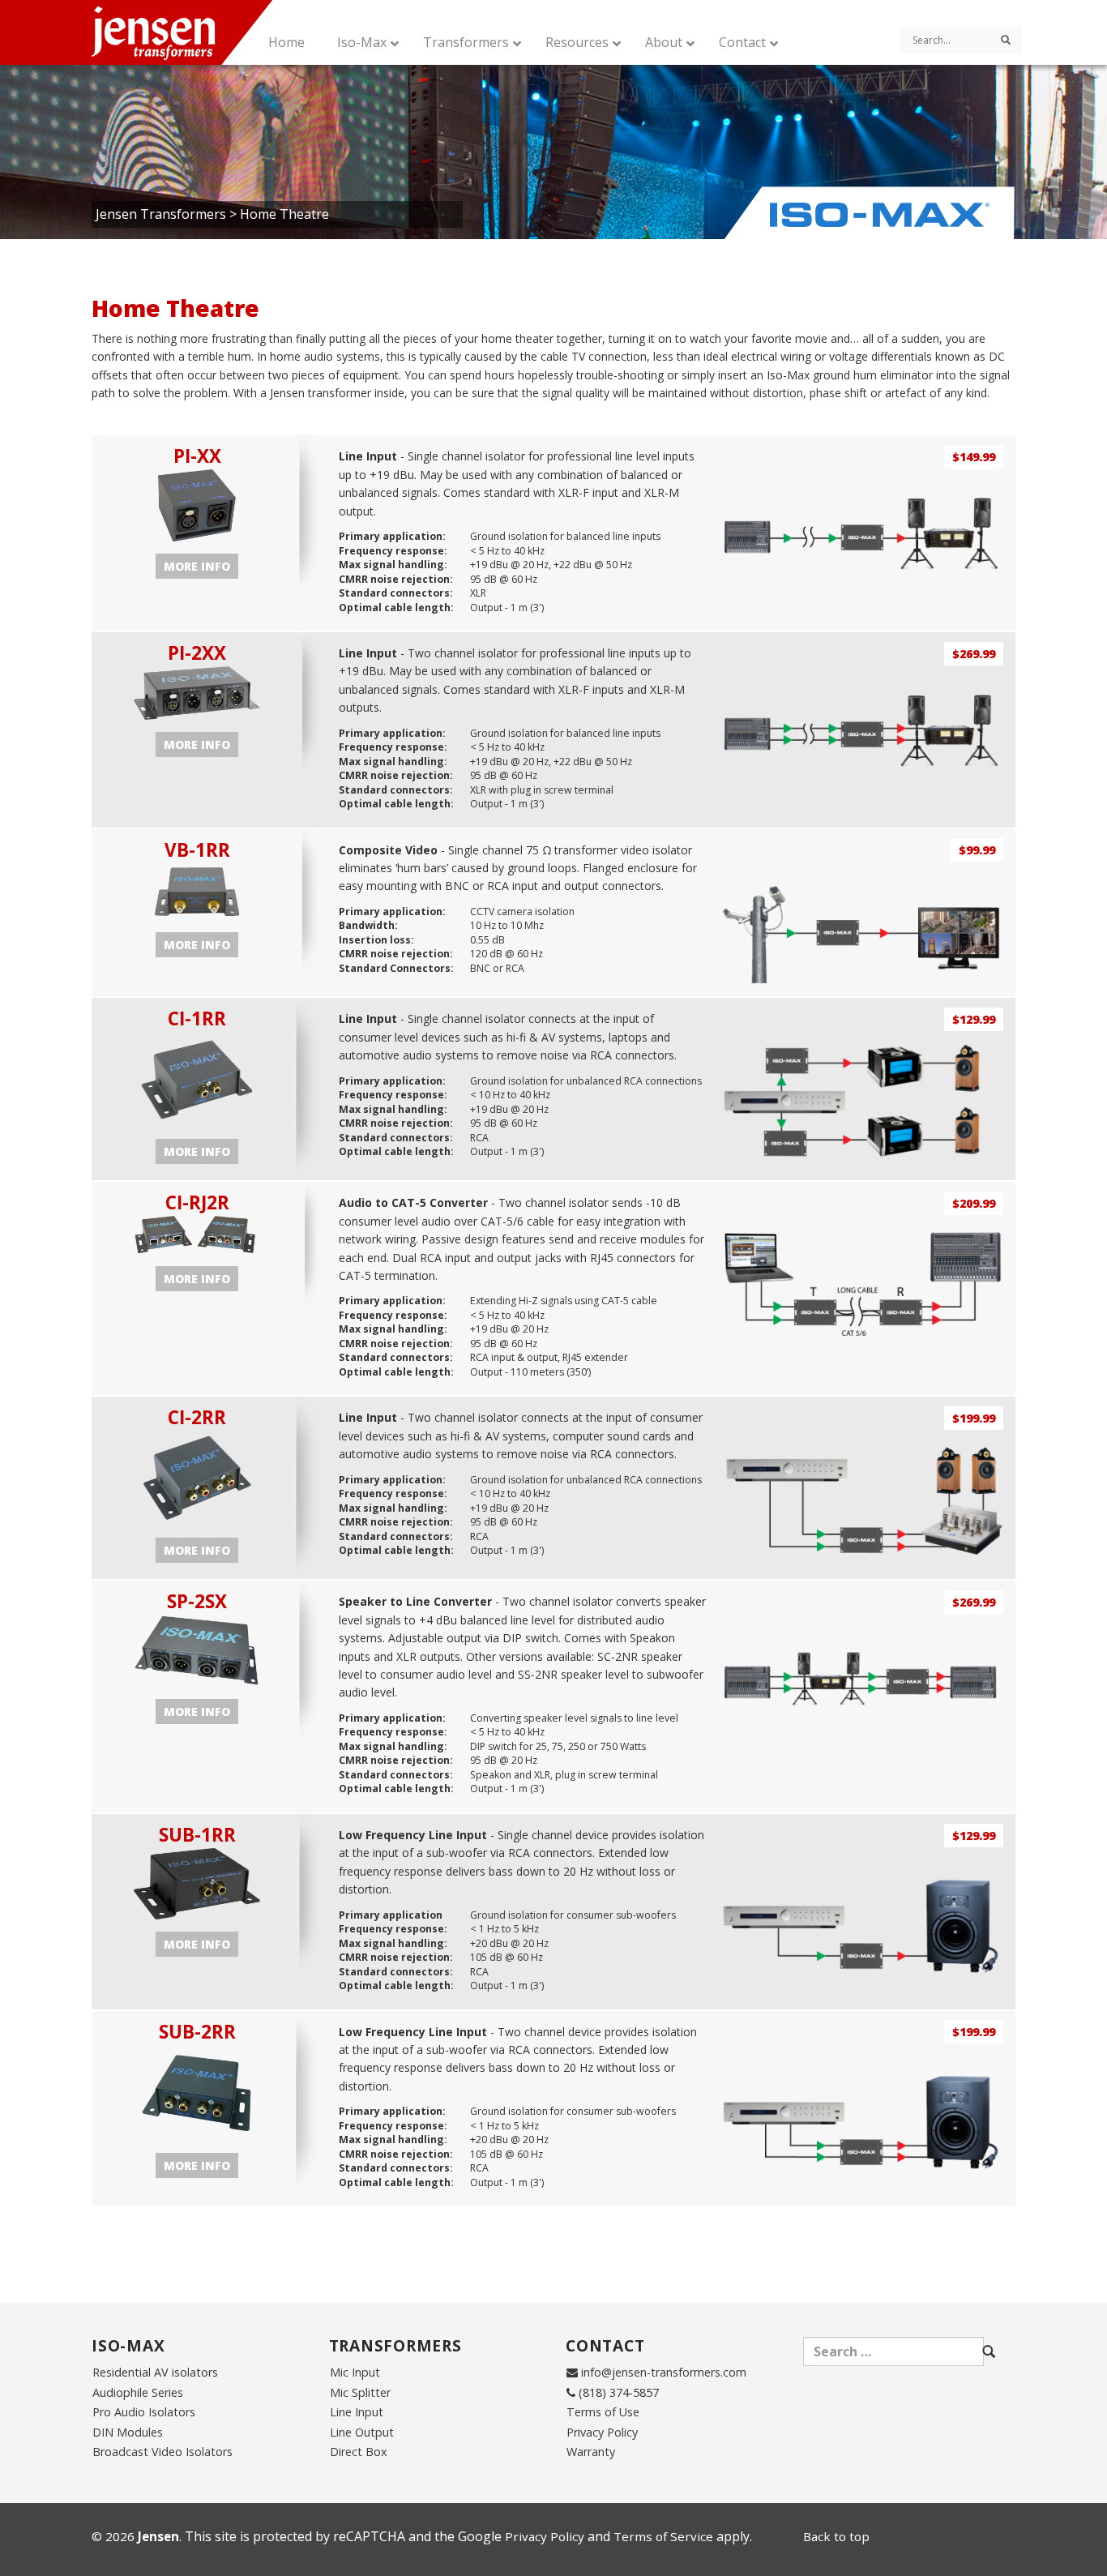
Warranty (591, 2452)
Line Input (357, 2412)
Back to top (836, 2536)
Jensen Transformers (161, 214)
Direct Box (359, 2452)
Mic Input (355, 2372)
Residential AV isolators (155, 2372)
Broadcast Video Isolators (162, 2452)
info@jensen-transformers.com (664, 2372)
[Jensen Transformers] (198, 32)
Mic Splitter (360, 2392)
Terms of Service (663, 2536)
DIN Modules (128, 2432)
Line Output (362, 2432)
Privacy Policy (602, 2432)
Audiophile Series (138, 2392)
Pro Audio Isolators (144, 2412)
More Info (197, 566)
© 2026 (135, 2536)
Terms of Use (603, 2412)
